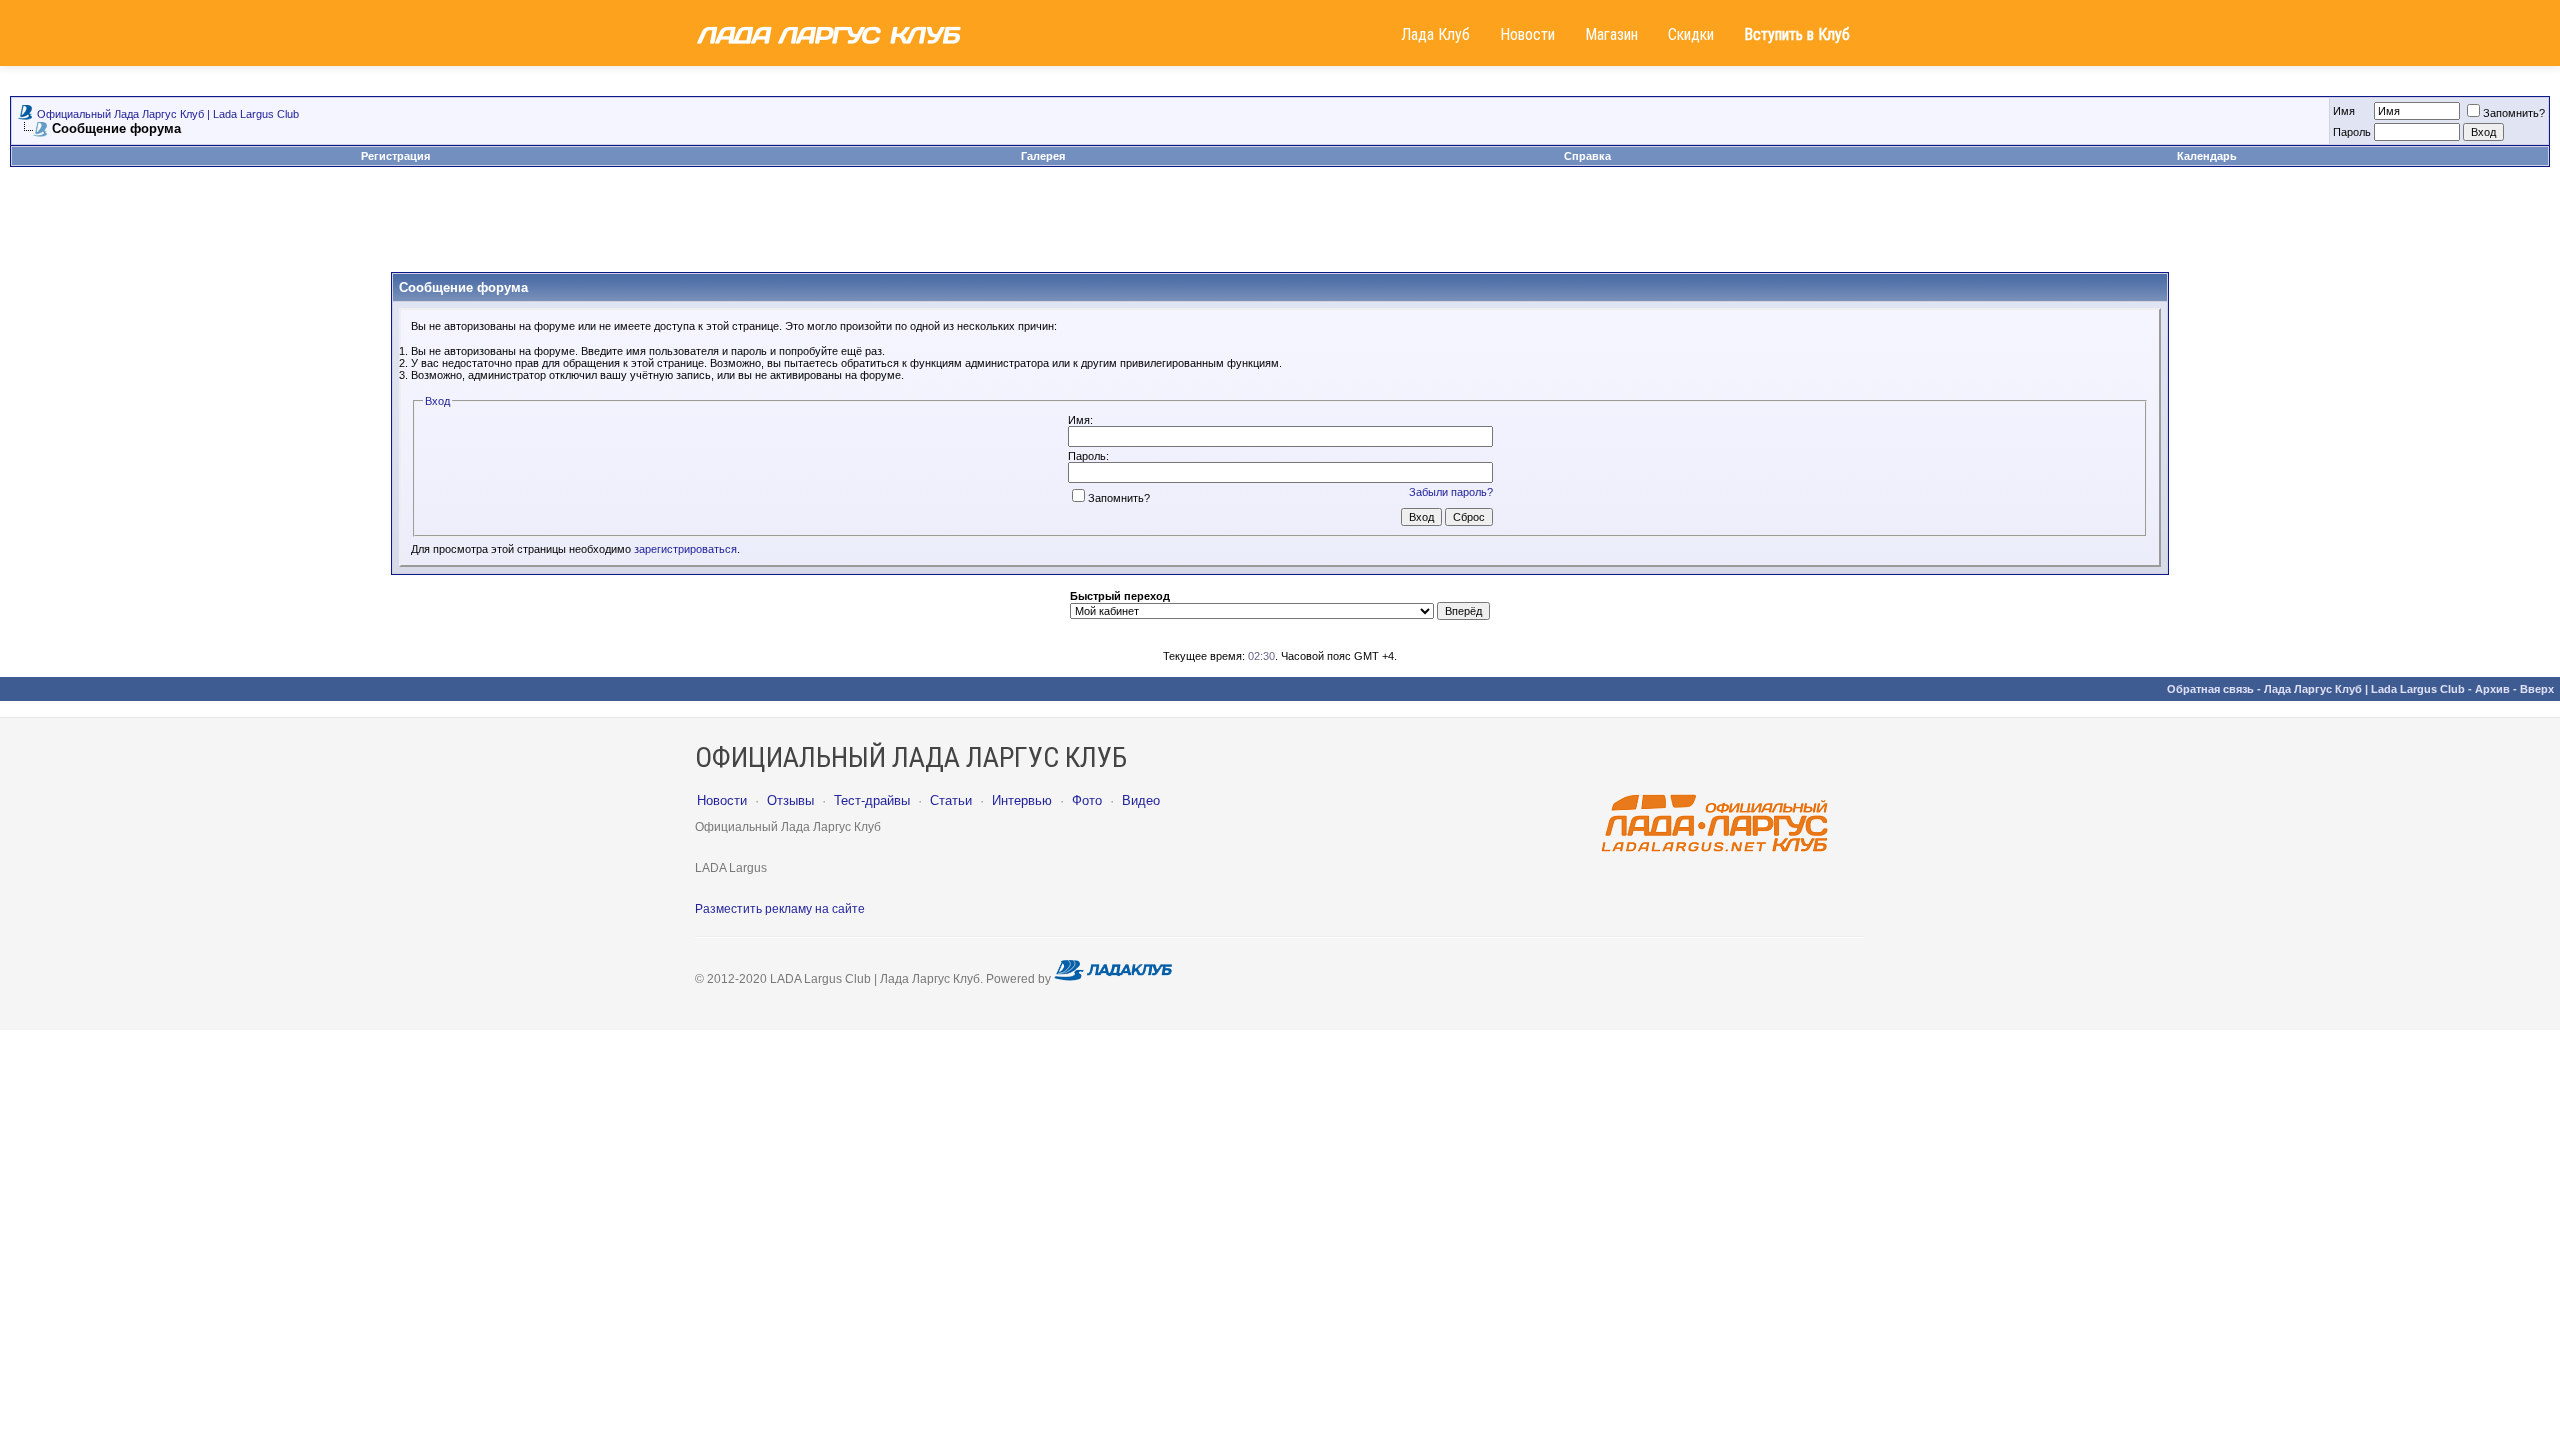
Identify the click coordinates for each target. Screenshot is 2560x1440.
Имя (2344, 111)
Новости (1527, 34)
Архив (2492, 689)
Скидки (1691, 34)
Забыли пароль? (1451, 492)
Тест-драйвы (872, 800)
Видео (1141, 800)
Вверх (2537, 689)
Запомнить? (2514, 113)
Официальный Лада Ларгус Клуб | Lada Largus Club (168, 114)
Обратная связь (2210, 689)
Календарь (2207, 156)
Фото (1087, 800)
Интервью (1022, 800)
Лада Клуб (1435, 34)
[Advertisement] (1280, 227)
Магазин (1611, 34)
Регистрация (395, 156)
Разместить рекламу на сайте (780, 909)
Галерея (1043, 156)
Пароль (2352, 132)
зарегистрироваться (685, 549)
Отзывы (790, 800)
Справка (1587, 156)
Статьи (951, 800)
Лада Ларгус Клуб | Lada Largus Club (2364, 689)
